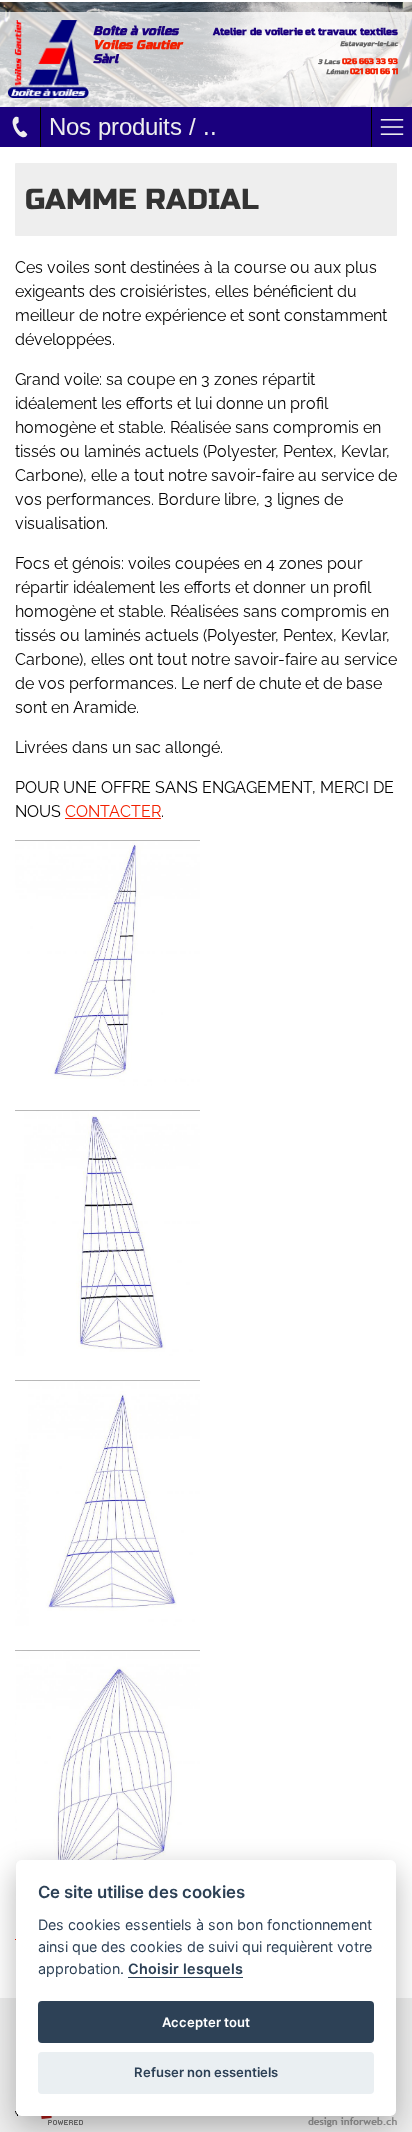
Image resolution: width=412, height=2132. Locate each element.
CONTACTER (113, 811)
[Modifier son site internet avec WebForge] (49, 2117)
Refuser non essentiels (206, 2072)
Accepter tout (206, 2022)
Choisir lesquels (185, 1968)
